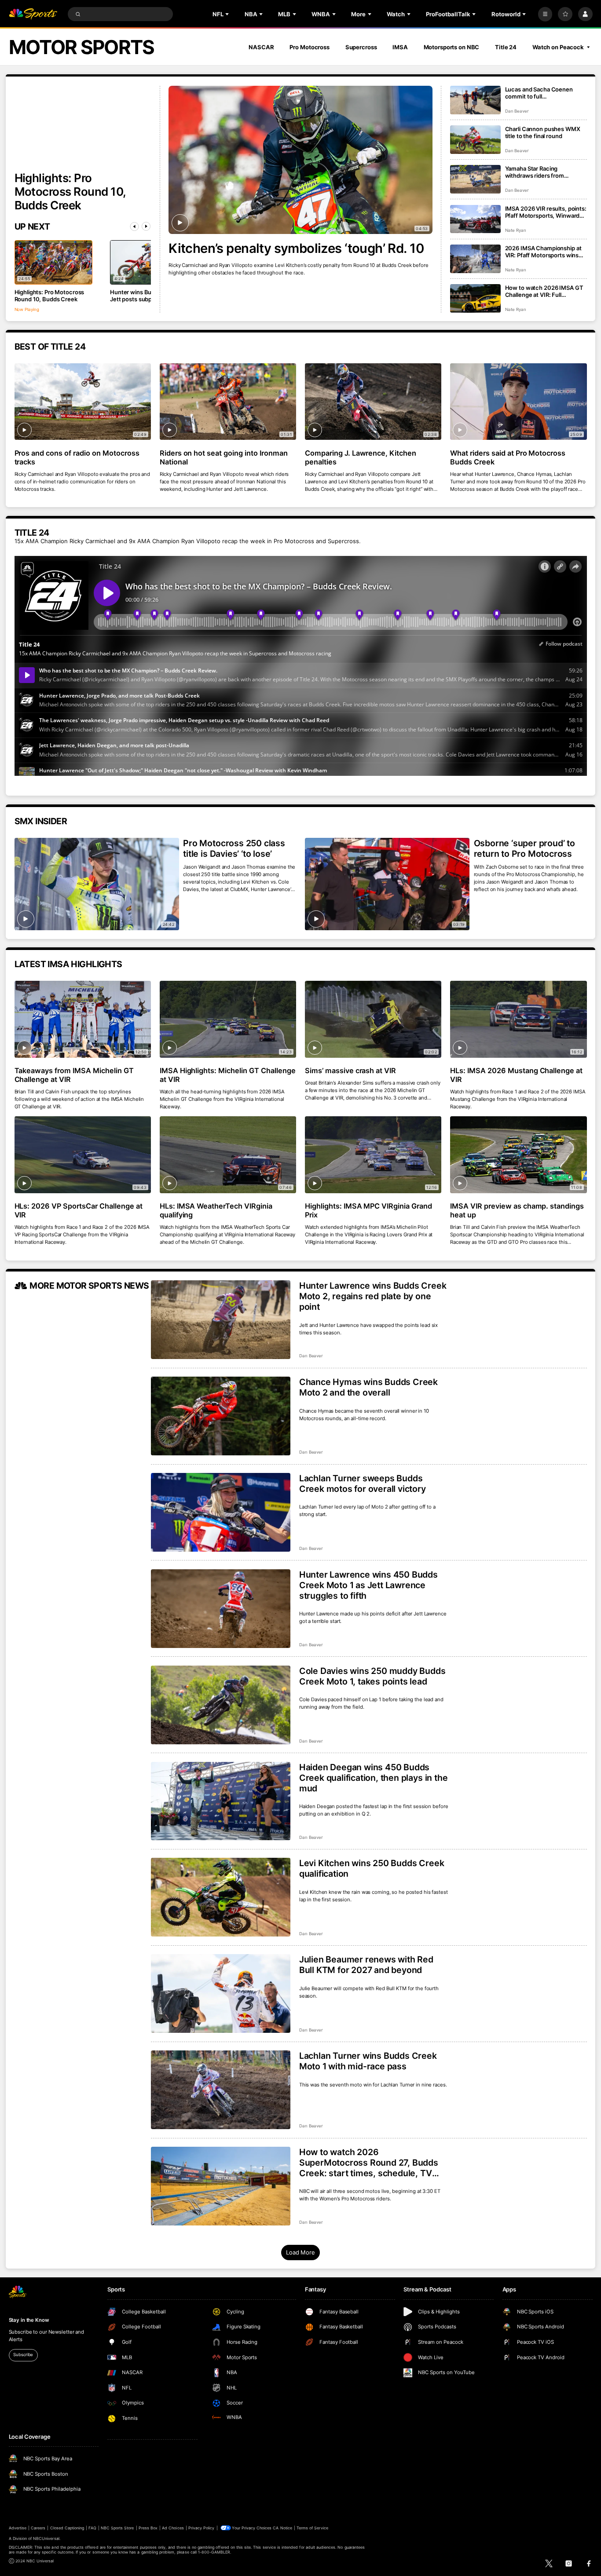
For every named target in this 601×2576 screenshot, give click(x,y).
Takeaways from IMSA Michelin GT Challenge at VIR (74, 1075)
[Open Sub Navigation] (228, 14)
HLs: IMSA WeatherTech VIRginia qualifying (216, 1210)
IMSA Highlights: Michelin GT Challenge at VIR (228, 1075)
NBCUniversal (46, 2538)
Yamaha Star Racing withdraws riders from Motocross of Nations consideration (535, 172)
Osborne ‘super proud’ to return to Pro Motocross (524, 848)
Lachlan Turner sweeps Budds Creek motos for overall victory (363, 1483)
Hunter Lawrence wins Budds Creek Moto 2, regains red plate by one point (373, 1296)
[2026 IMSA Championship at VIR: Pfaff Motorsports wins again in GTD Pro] (475, 259)
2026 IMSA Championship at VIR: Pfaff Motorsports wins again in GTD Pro (543, 252)
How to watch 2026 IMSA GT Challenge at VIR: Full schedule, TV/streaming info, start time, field (544, 291)
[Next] (146, 227)
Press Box (148, 2528)
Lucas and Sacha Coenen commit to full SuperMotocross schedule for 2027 (546, 93)
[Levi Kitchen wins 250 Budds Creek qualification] (221, 1897)
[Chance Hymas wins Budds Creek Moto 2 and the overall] (221, 1416)
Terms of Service (312, 2528)
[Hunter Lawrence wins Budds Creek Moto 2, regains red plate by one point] (221, 1320)
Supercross (361, 47)
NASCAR (261, 47)
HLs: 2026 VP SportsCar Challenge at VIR (79, 1210)
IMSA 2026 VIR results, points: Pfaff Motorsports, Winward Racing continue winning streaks (546, 212)
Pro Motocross (309, 47)
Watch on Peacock (558, 47)
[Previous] (135, 227)
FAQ (92, 2528)
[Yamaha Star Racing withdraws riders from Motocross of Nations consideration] (475, 179)
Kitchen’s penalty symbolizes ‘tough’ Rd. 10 (296, 248)
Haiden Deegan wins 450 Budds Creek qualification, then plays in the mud (374, 1778)
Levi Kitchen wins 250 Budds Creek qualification (372, 1868)
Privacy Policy (202, 2528)
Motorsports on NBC (452, 47)
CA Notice (282, 2528)
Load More (300, 2252)
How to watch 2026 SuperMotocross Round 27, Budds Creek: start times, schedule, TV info (369, 2163)
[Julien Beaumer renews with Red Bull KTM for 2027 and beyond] (221, 1993)
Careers (38, 2528)
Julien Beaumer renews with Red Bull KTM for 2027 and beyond (366, 1965)
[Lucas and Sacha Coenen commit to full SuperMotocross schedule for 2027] (475, 100)
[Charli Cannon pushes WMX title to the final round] (475, 140)
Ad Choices (173, 2528)
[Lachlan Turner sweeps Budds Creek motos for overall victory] (221, 1512)
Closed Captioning (67, 2528)
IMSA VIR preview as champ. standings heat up (517, 1210)
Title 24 (506, 47)
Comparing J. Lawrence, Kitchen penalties (361, 457)
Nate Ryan (516, 230)
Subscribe (23, 2355)
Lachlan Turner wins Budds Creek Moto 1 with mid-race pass (368, 2061)
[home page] (33, 14)
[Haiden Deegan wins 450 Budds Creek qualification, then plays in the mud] (221, 1801)
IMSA (400, 47)
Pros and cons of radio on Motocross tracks (77, 457)
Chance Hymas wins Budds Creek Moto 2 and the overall (368, 1387)
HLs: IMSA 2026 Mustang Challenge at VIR (516, 1075)
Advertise (18, 2528)
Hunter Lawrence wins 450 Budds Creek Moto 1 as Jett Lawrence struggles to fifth (368, 1585)
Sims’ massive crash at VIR (351, 1071)
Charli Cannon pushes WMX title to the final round (543, 132)
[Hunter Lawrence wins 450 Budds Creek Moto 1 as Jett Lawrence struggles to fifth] (221, 1609)
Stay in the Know (29, 2320)
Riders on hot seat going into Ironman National (224, 457)
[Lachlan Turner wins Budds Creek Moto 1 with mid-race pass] (221, 2090)
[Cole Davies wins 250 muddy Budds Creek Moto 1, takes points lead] (221, 1705)
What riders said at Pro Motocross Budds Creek (508, 457)
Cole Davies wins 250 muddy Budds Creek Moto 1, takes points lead (372, 1676)
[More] (545, 14)
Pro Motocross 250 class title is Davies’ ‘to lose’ (234, 848)
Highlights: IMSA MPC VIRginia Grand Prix (368, 1210)
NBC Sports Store (117, 2528)
